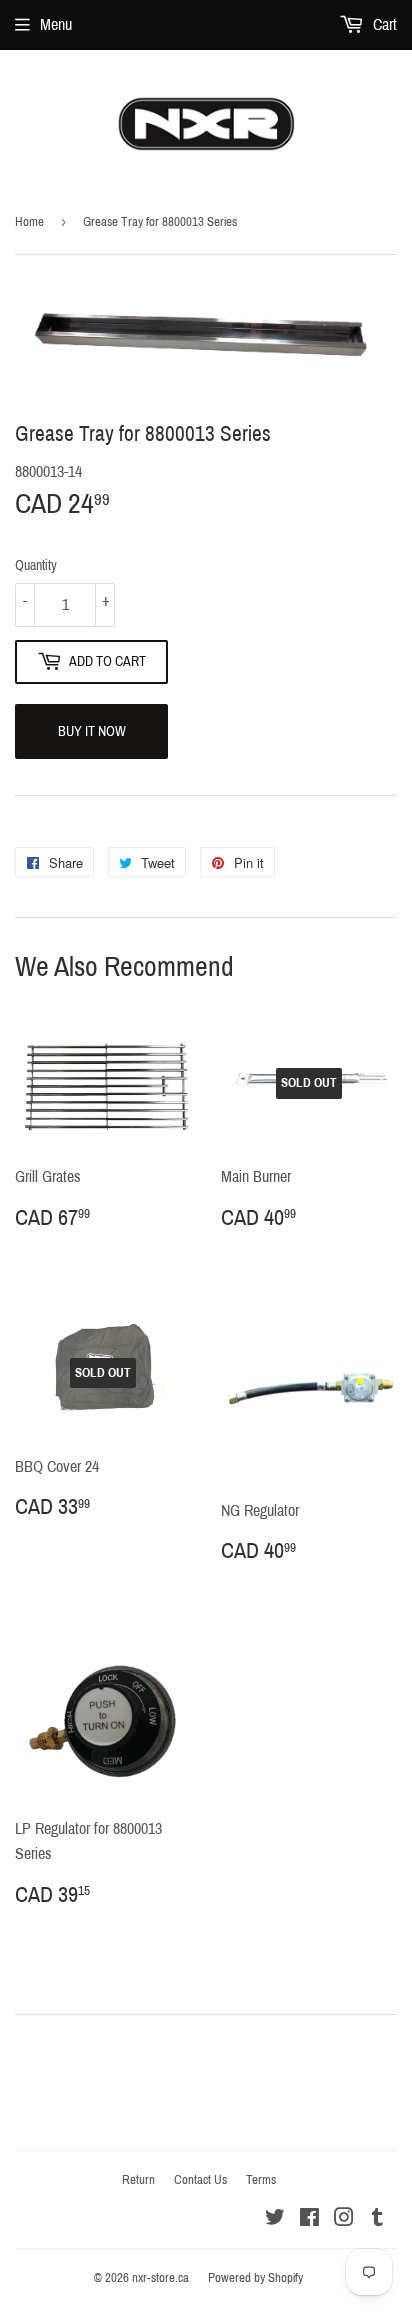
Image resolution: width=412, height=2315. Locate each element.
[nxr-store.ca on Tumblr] (377, 2219)
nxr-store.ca (160, 2278)
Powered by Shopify (255, 2278)
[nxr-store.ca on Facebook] (309, 2219)
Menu (56, 24)
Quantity (36, 565)
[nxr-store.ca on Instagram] (344, 2219)
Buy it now (92, 731)
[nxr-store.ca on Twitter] (275, 2219)
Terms (261, 2180)
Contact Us (200, 2180)
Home (29, 222)
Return (138, 2180)
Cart (383, 24)
